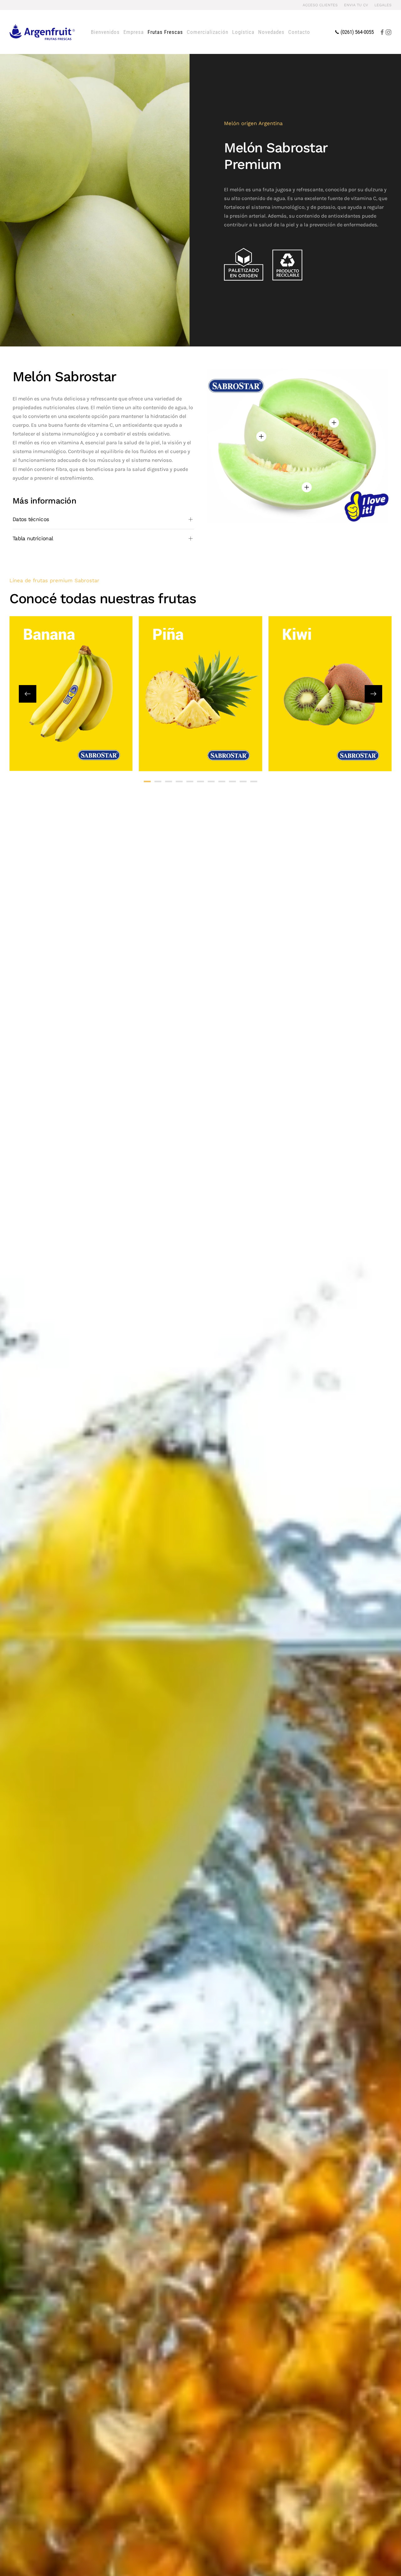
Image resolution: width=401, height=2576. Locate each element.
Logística (243, 32)
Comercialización (208, 32)
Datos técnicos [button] (31, 519)
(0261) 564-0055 (357, 32)
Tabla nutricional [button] (33, 538)
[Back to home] (42, 32)
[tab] (147, 781)
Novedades (271, 32)
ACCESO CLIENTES (320, 5)
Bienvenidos (105, 32)
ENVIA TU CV (356, 5)
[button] (334, 423)
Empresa (134, 32)
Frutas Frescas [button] (165, 32)
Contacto (299, 32)
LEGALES (383, 5)
